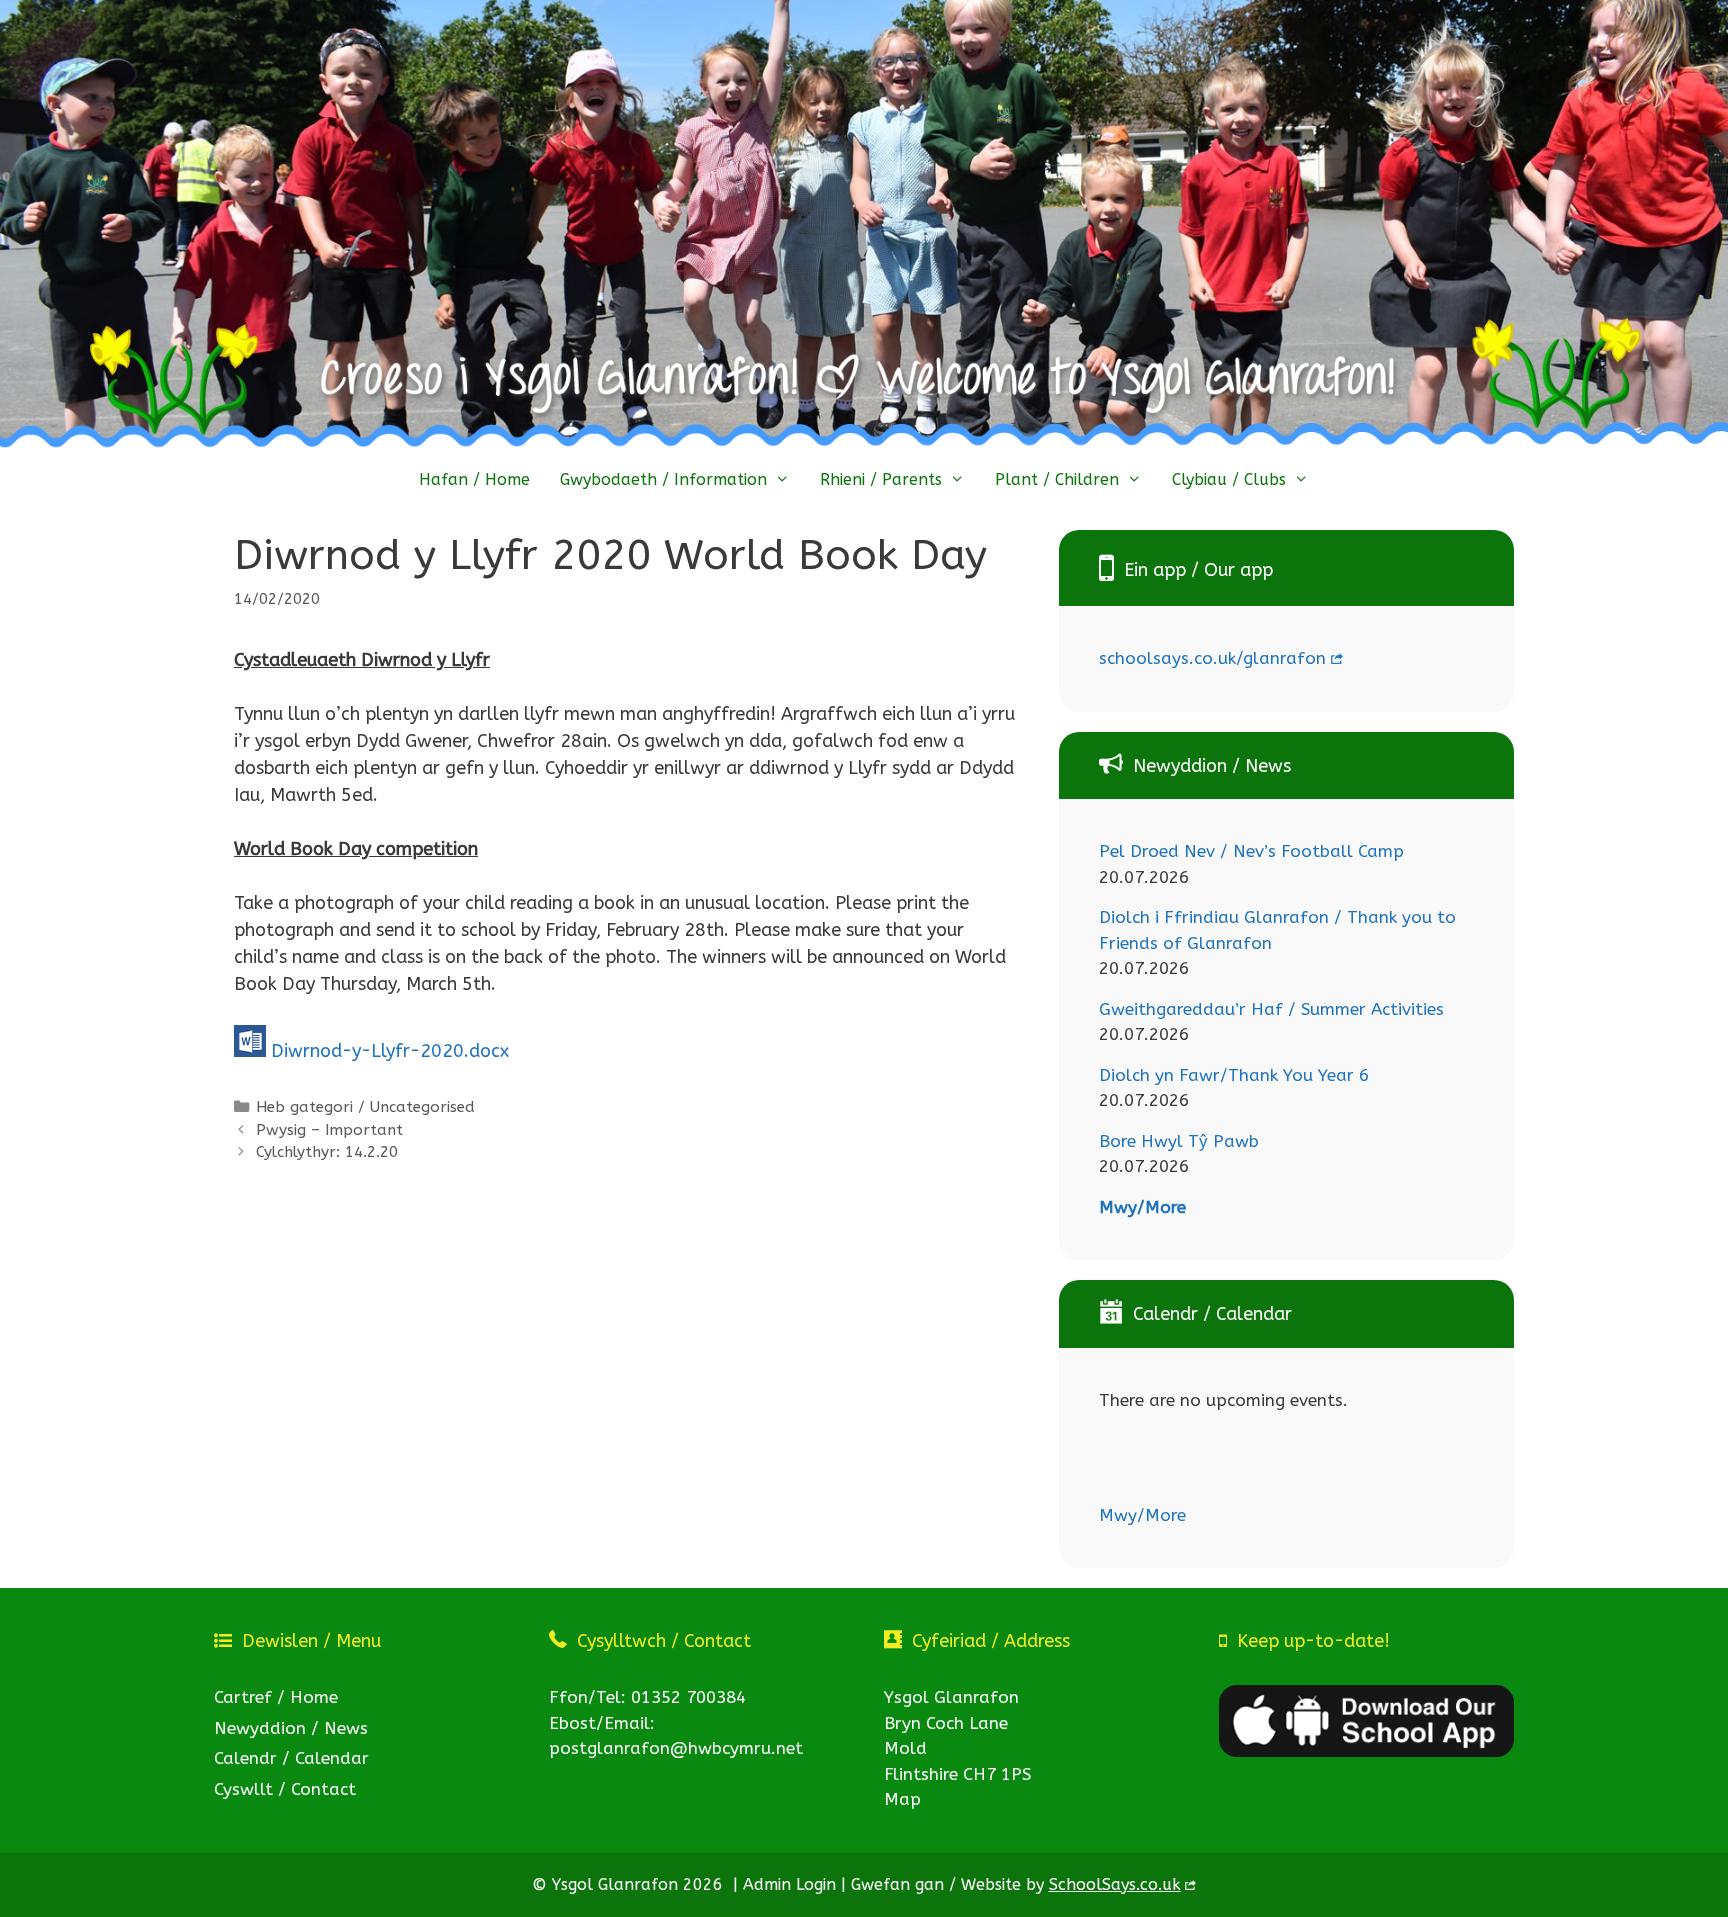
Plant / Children (1057, 479)
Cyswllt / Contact (285, 1789)
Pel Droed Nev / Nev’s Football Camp (1251, 851)
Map (902, 1799)
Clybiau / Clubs (1229, 479)
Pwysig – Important (329, 1130)
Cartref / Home (276, 1697)
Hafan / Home (474, 479)
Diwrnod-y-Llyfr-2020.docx (390, 1051)
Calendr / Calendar (291, 1758)
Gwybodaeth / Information (663, 479)
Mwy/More (1142, 1207)
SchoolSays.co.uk (1115, 1884)
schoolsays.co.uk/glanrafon (1212, 658)
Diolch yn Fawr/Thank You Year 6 (1234, 1075)
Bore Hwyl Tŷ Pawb (1179, 1141)
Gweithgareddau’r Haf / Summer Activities (1271, 1009)
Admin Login (789, 1884)
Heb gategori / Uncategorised (365, 1107)
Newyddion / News (291, 1728)
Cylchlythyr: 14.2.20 (327, 1152)
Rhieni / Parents (881, 479)
